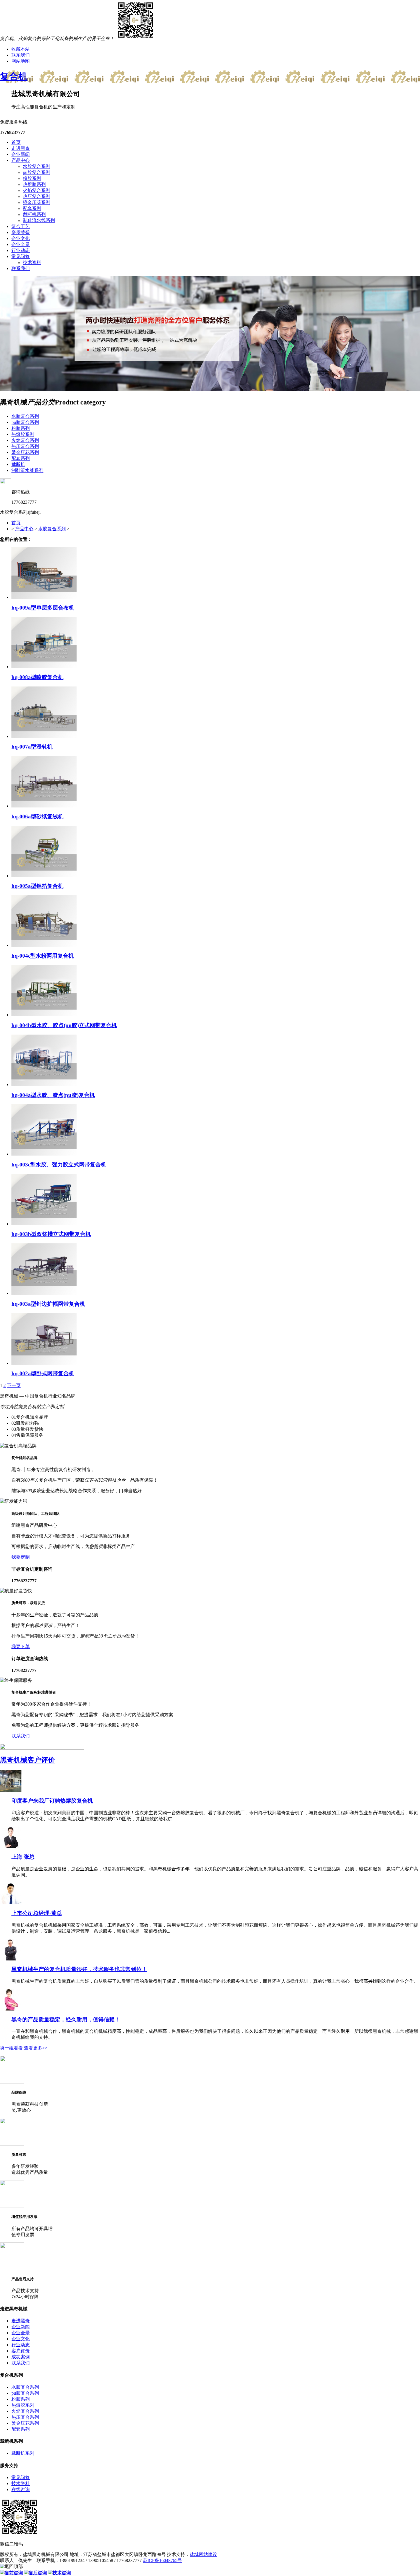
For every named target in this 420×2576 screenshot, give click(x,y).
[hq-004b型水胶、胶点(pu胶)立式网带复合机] (44, 1015)
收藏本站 (21, 49)
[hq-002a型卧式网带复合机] (44, 1363)
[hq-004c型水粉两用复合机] (44, 945)
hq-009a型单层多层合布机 (43, 608)
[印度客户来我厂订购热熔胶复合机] (11, 1790)
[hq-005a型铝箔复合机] (44, 876)
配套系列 (32, 208)
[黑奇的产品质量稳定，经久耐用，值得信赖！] (11, 2009)
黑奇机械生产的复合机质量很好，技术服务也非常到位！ (79, 1969)
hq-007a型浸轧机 (32, 747)
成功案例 (21, 2357)
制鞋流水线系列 (39, 220)
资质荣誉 (21, 232)
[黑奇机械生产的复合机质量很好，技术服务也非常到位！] (11, 1959)
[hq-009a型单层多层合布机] (44, 597)
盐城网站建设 (203, 2554)
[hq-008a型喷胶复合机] (44, 667)
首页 (16, 142)
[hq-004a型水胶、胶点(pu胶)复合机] (44, 1084)
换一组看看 (11, 2048)
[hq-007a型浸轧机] (44, 736)
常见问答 (21, 256)
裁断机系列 (34, 214)
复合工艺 (21, 226)
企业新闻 (21, 154)
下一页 (14, 1385)
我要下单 (21, 1647)
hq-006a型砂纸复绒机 (37, 816)
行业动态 (21, 250)
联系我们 (21, 55)
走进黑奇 (21, 148)
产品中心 (21, 160)
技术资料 (32, 262)
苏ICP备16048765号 (162, 2560)
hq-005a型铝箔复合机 (37, 886)
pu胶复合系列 (37, 172)
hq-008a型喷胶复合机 (37, 677)
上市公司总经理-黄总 (37, 1913)
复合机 (14, 76)
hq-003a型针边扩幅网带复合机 (48, 1304)
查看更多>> (36, 2048)
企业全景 (21, 244)
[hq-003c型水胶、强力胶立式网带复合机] (44, 1154)
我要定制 (21, 1557)
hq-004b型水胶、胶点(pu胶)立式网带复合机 (64, 1025)
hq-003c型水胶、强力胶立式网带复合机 (59, 1165)
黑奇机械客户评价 (27, 1760)
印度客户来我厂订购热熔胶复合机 (52, 1801)
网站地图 (21, 61)
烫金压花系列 (37, 202)
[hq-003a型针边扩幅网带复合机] (44, 1293)
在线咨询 (21, 2489)
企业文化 (21, 238)
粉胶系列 (32, 178)
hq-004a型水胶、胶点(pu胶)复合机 (53, 1095)
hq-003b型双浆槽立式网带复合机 (51, 1234)
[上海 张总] (11, 1846)
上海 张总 (23, 1857)
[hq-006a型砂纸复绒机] (44, 806)
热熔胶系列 (34, 184)
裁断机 (18, 464)
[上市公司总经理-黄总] (11, 1903)
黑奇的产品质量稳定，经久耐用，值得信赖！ (66, 2020)
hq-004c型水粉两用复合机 (43, 956)
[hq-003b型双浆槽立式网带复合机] (44, 1224)
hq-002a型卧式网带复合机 (43, 1373)
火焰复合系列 (37, 190)
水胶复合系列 (37, 166)
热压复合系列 (37, 196)
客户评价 (21, 2351)
